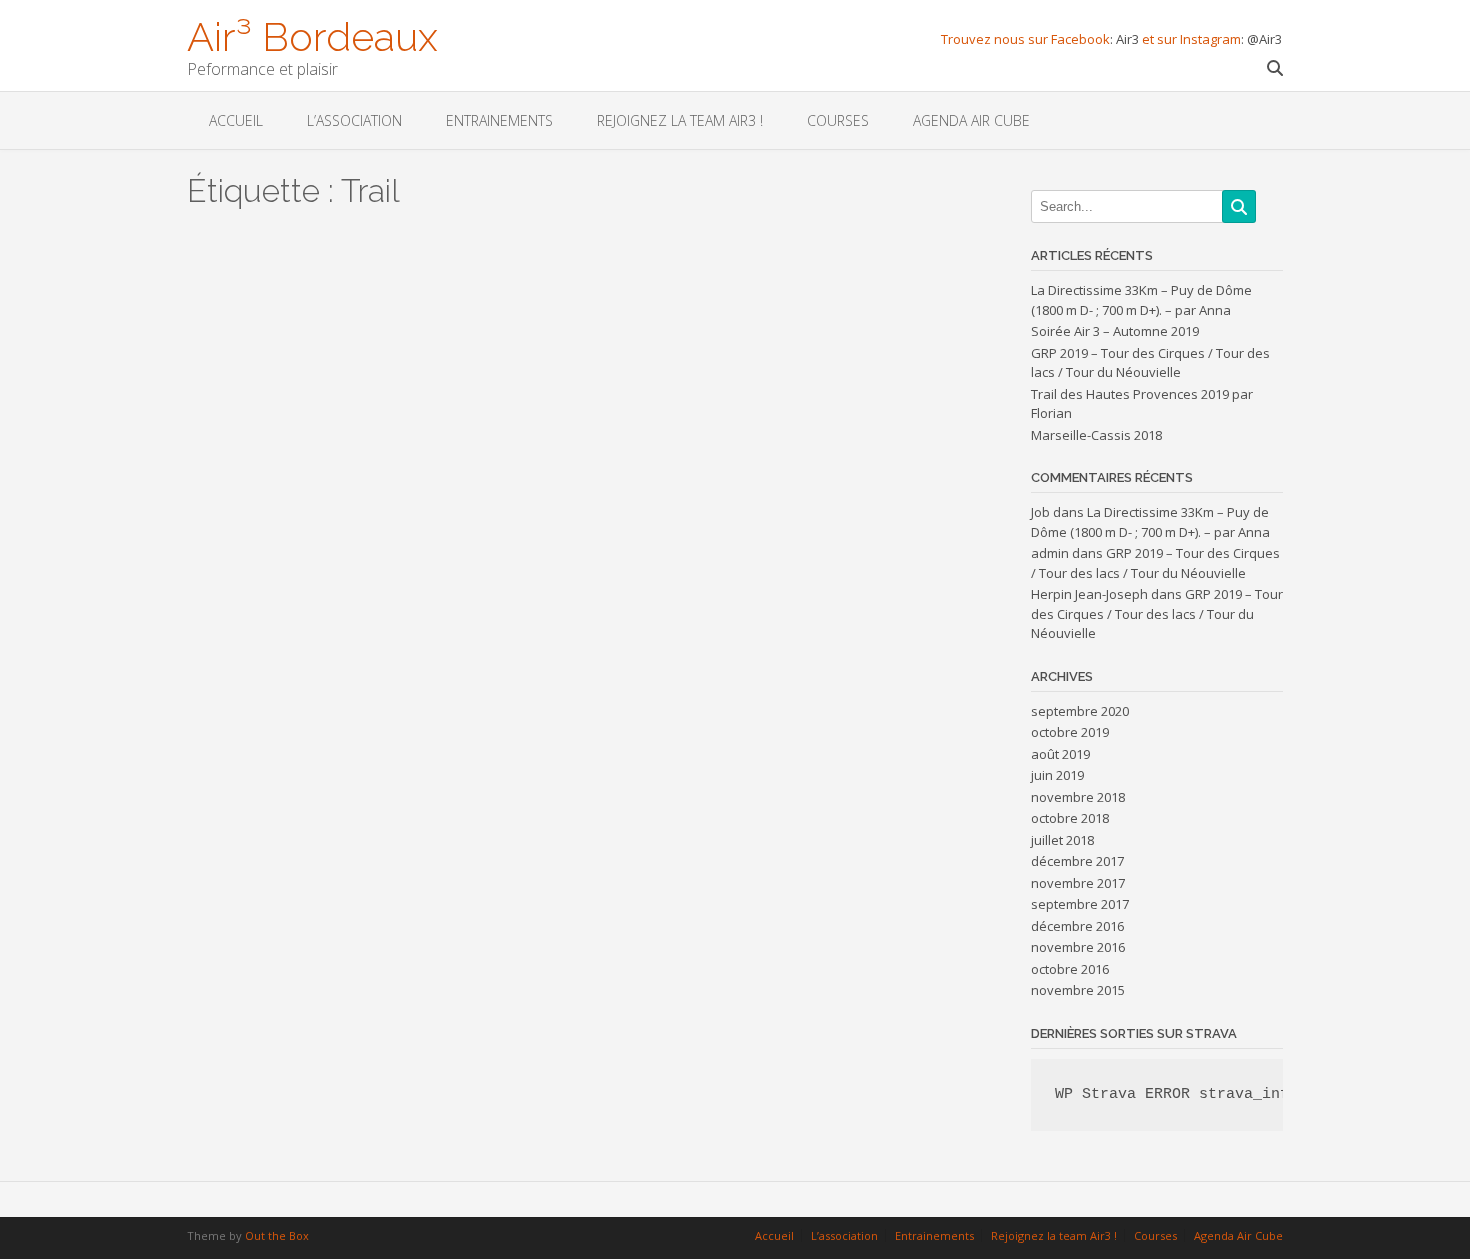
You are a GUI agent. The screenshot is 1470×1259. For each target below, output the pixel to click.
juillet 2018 (1062, 840)
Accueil (236, 120)
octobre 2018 (1070, 818)
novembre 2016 (1078, 947)
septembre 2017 (1080, 904)
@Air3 (1264, 39)
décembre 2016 (1077, 926)
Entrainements (499, 120)
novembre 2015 (1078, 990)
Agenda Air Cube (971, 120)
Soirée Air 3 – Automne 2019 (1115, 331)
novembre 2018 (1078, 797)
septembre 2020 (1080, 711)
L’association (354, 120)
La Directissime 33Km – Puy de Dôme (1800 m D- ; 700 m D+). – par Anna (1141, 300)
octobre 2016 (1070, 969)
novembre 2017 (1078, 883)
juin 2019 (1057, 775)
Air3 (1129, 39)
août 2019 (1060, 754)
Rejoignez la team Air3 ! (680, 120)
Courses (838, 120)
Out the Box (277, 1235)
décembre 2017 (1077, 861)
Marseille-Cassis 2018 (1096, 435)
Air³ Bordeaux (312, 35)
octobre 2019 (1070, 732)
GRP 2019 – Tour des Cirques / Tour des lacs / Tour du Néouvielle (1150, 363)
